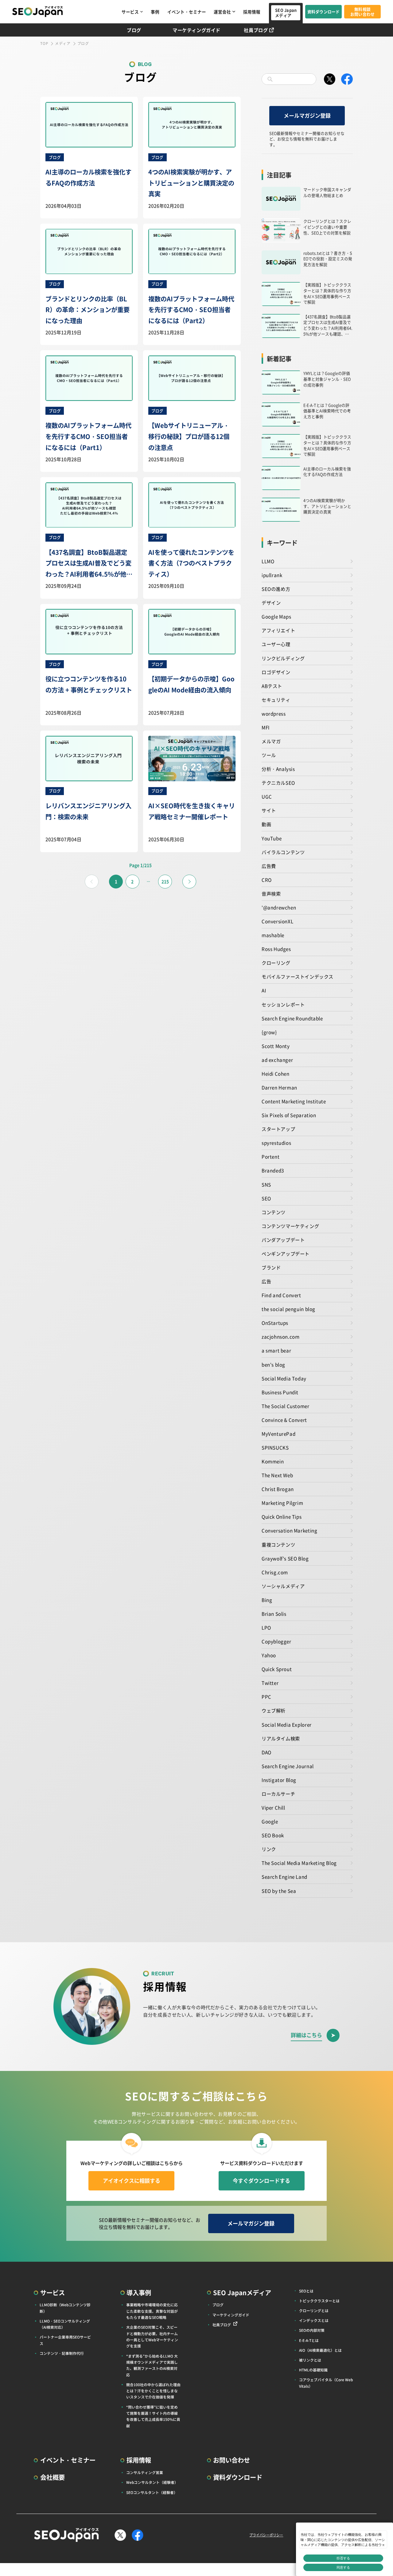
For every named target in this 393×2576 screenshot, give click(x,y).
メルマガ (271, 741)
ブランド (271, 1267)
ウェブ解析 (274, 1710)
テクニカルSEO (278, 782)
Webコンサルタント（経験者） (152, 2482)
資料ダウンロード (324, 12)
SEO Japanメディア (286, 13)
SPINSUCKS (275, 1447)
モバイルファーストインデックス (298, 976)
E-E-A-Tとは (309, 2340)
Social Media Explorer (287, 1724)
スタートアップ (278, 1129)
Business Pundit (280, 1392)
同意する (343, 2567)
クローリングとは (314, 2310)
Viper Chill (273, 1807)
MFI (266, 727)
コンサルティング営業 (145, 2472)
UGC (267, 796)
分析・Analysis (278, 769)
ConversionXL (277, 921)
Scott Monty (276, 1046)
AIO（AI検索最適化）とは (320, 2350)
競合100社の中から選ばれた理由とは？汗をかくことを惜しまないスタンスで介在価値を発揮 (153, 2391)
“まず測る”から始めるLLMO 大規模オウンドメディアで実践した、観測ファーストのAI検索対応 (152, 2365)
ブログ (134, 30)
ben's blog (273, 1364)
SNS (266, 1184)
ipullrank (272, 575)
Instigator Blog (279, 1780)
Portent (270, 1156)
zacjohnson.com (281, 1336)
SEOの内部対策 (312, 2330)
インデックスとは (314, 2320)
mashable (273, 935)
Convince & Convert (284, 1420)
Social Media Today (284, 1378)
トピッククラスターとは (319, 2301)
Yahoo (269, 1655)
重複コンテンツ (278, 1544)
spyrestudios (276, 1143)
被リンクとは (310, 2360)
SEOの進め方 (276, 589)
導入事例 (139, 2292)
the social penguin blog (288, 1309)
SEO (266, 1198)
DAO (267, 1752)
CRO (267, 880)
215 (165, 881)
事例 (155, 12)
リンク (269, 1849)
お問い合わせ (232, 2460)
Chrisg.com (275, 1572)
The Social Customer (286, 1406)
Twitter (270, 1683)
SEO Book (273, 1835)
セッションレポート (283, 1004)
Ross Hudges (276, 949)
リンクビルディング (283, 658)
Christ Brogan (278, 1489)
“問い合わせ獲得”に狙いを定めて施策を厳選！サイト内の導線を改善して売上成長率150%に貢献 (153, 2416)
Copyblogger (276, 1641)
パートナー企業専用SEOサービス (65, 2340)
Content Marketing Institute (294, 1101)
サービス (130, 12)
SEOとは (306, 2291)
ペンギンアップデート (286, 1253)
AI (264, 990)
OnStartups (275, 1323)
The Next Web (277, 1475)
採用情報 (252, 12)
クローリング (276, 963)
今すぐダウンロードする (261, 2180)
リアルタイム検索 (281, 1738)
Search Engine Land (284, 1876)
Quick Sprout (277, 1669)
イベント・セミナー (187, 12)
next (189, 882)
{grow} (269, 1032)
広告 (266, 1281)
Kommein (273, 1461)
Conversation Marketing (289, 1530)
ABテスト (272, 686)
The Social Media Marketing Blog (299, 1863)
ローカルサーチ (278, 1794)
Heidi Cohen (276, 1073)
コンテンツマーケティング (290, 1226)
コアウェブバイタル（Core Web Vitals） (326, 2383)
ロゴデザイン (276, 672)
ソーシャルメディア (283, 1586)
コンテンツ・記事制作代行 (62, 2353)
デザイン (271, 602)
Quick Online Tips (282, 1516)
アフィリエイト (278, 630)
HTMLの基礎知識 (313, 2370)
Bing (267, 1600)
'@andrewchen (279, 907)
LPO (266, 1627)
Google (270, 1821)
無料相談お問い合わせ (363, 12)
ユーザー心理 (276, 644)
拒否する (343, 2558)
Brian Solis (274, 1613)
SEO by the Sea (279, 1891)
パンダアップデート (283, 1240)
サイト (269, 810)
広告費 (269, 866)
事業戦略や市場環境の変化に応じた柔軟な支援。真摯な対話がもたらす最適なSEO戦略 (152, 2311)
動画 (266, 824)
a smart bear (276, 1350)
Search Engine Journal (288, 1766)
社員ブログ (256, 30)
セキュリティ (276, 700)
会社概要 (53, 2477)
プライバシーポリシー (266, 2535)
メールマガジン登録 (307, 115)
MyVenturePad (278, 1433)
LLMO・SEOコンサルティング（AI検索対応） (65, 2324)
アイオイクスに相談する (132, 2180)
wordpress (274, 713)
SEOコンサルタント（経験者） (152, 2492)
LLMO (268, 561)
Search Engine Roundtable (292, 1018)
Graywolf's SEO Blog (285, 1558)
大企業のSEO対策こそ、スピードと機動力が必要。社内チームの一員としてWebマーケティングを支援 (152, 2336)
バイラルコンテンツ (283, 852)
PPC (267, 1696)
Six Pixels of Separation (289, 1115)
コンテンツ (274, 1212)
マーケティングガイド (196, 30)
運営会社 (222, 12)
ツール (269, 755)
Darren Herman (279, 1087)
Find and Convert (281, 1295)
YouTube (272, 838)
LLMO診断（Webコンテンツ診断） (65, 2308)
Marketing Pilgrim (282, 1503)
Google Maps (276, 616)
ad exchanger (277, 1060)
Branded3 (273, 1170)
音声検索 (271, 893)
